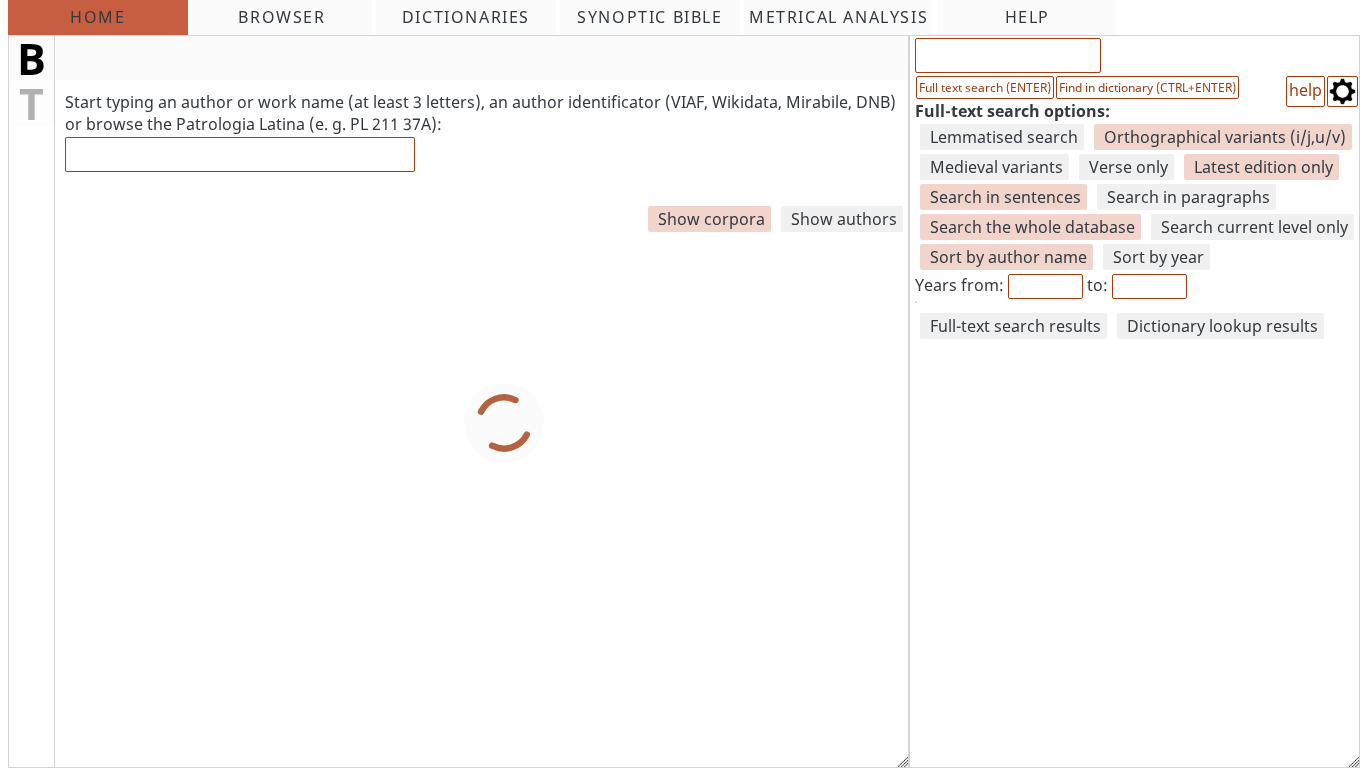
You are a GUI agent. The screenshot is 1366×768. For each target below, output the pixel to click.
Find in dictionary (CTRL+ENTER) (1147, 87)
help (1305, 90)
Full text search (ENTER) (985, 87)
